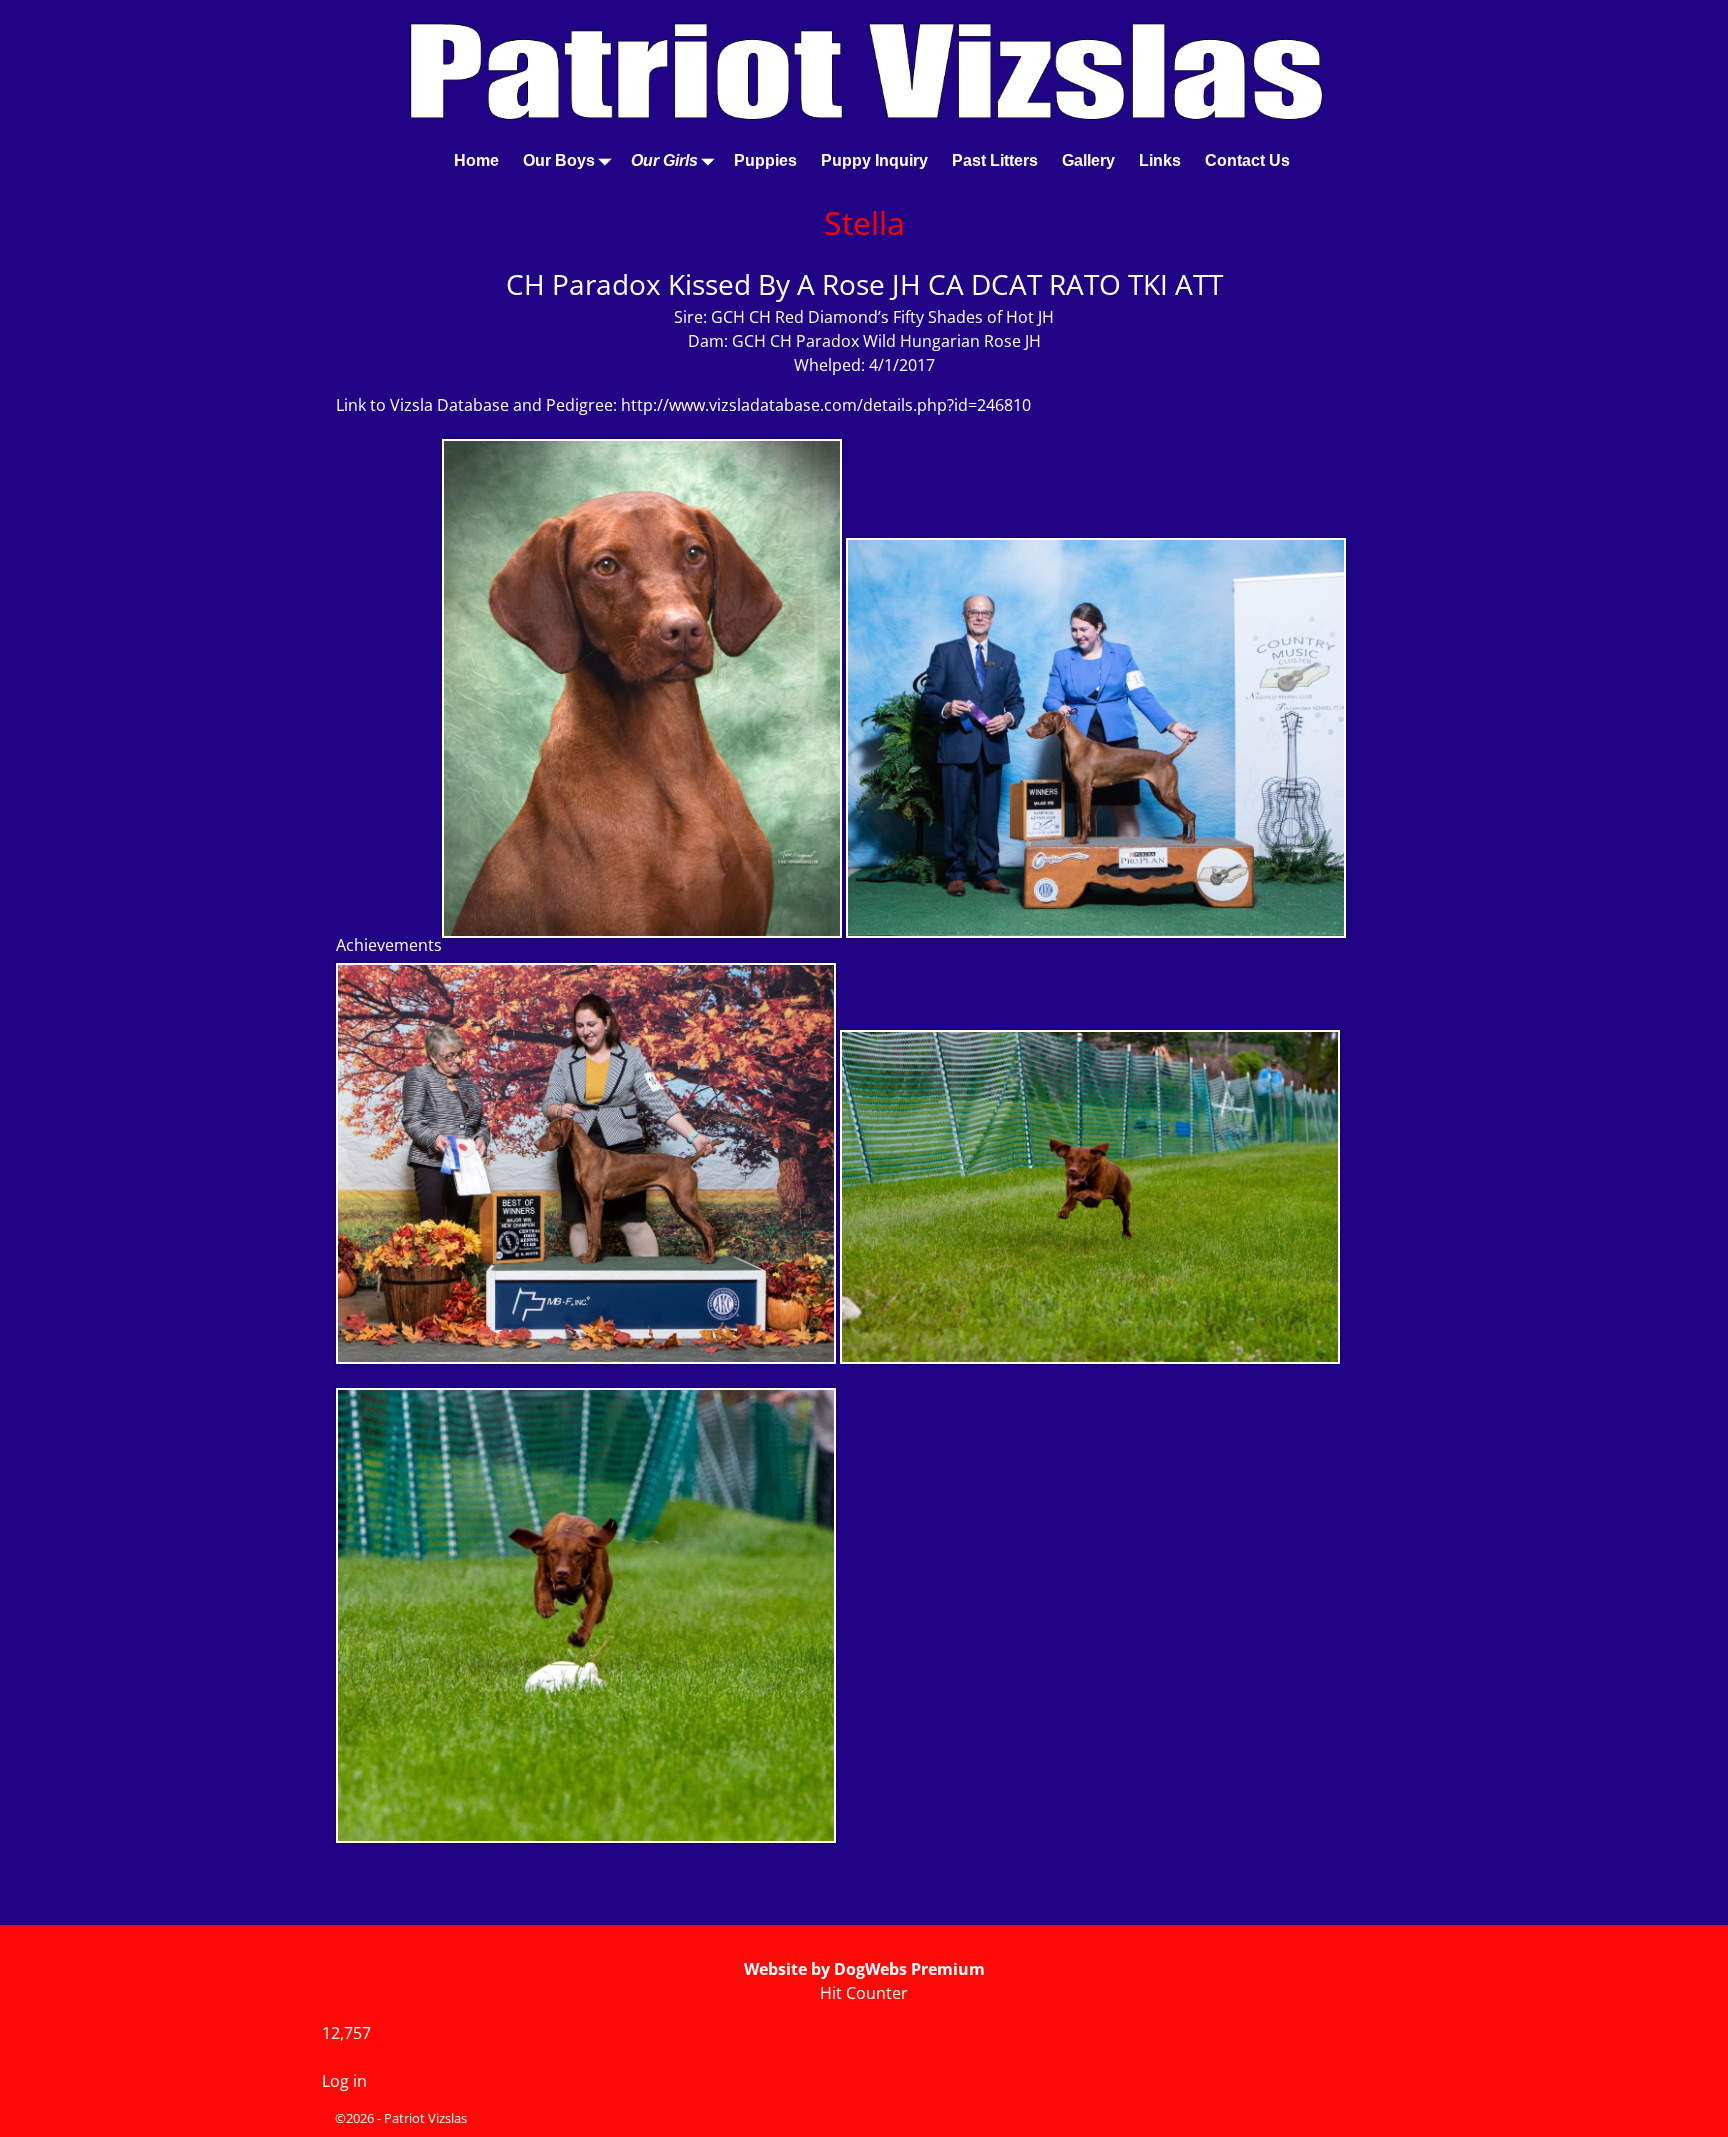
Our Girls (664, 160)
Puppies (765, 160)
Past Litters (995, 160)
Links (1160, 160)
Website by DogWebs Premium (864, 1969)
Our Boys (559, 160)
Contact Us (1247, 160)
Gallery (1088, 160)
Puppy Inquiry (874, 160)
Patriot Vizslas (425, 2118)
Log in (344, 2081)
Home (476, 160)
